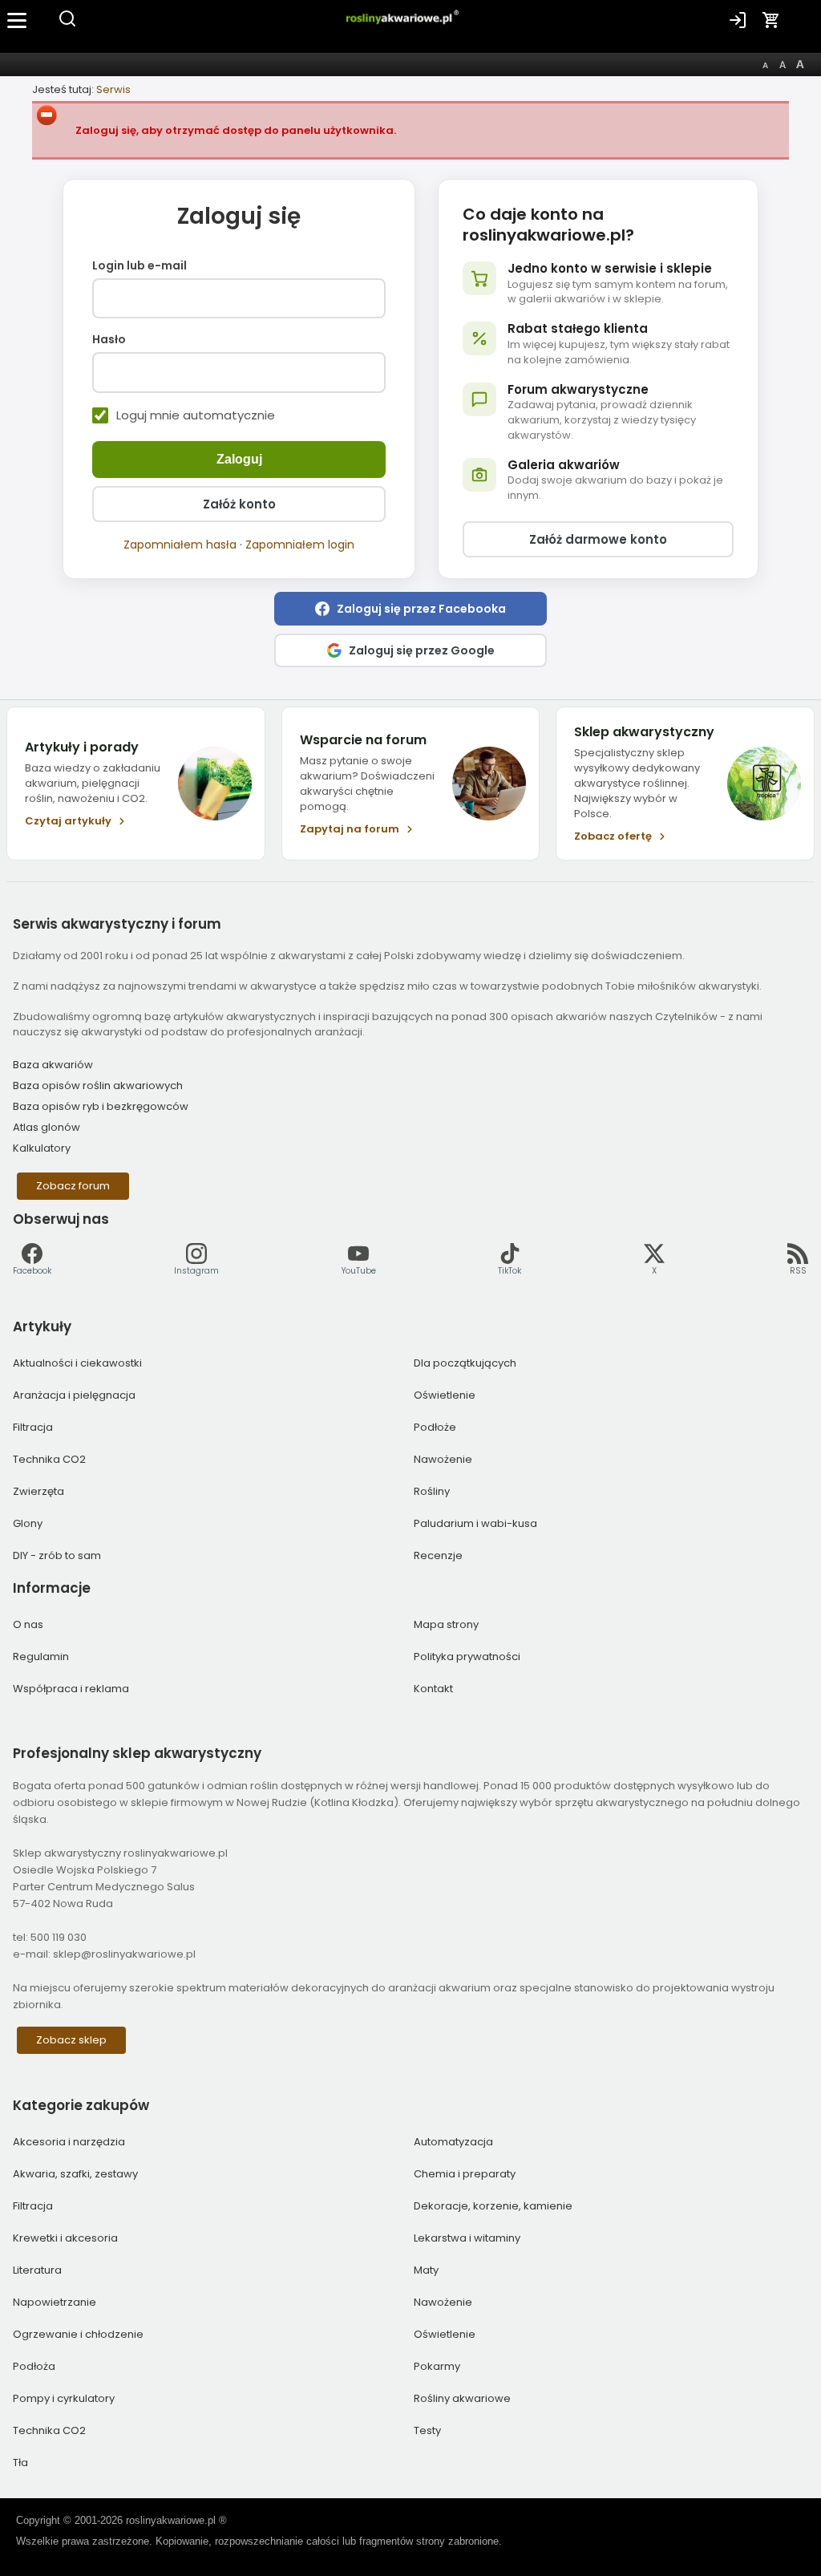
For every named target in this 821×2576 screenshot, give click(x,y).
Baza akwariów (53, 1065)
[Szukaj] (67, 24)
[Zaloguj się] (738, 20)
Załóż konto (239, 504)
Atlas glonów (47, 1127)
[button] (410, 609)
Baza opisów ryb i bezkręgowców (101, 1106)
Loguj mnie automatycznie (196, 415)
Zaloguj (239, 459)
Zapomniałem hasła (180, 545)
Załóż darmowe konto (598, 539)
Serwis (113, 89)
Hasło (109, 340)
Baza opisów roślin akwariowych (98, 1085)
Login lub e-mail (140, 266)
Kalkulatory (42, 1148)
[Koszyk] (771, 20)
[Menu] (18, 20)
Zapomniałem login (300, 545)
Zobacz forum (73, 1186)
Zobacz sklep (71, 2040)
